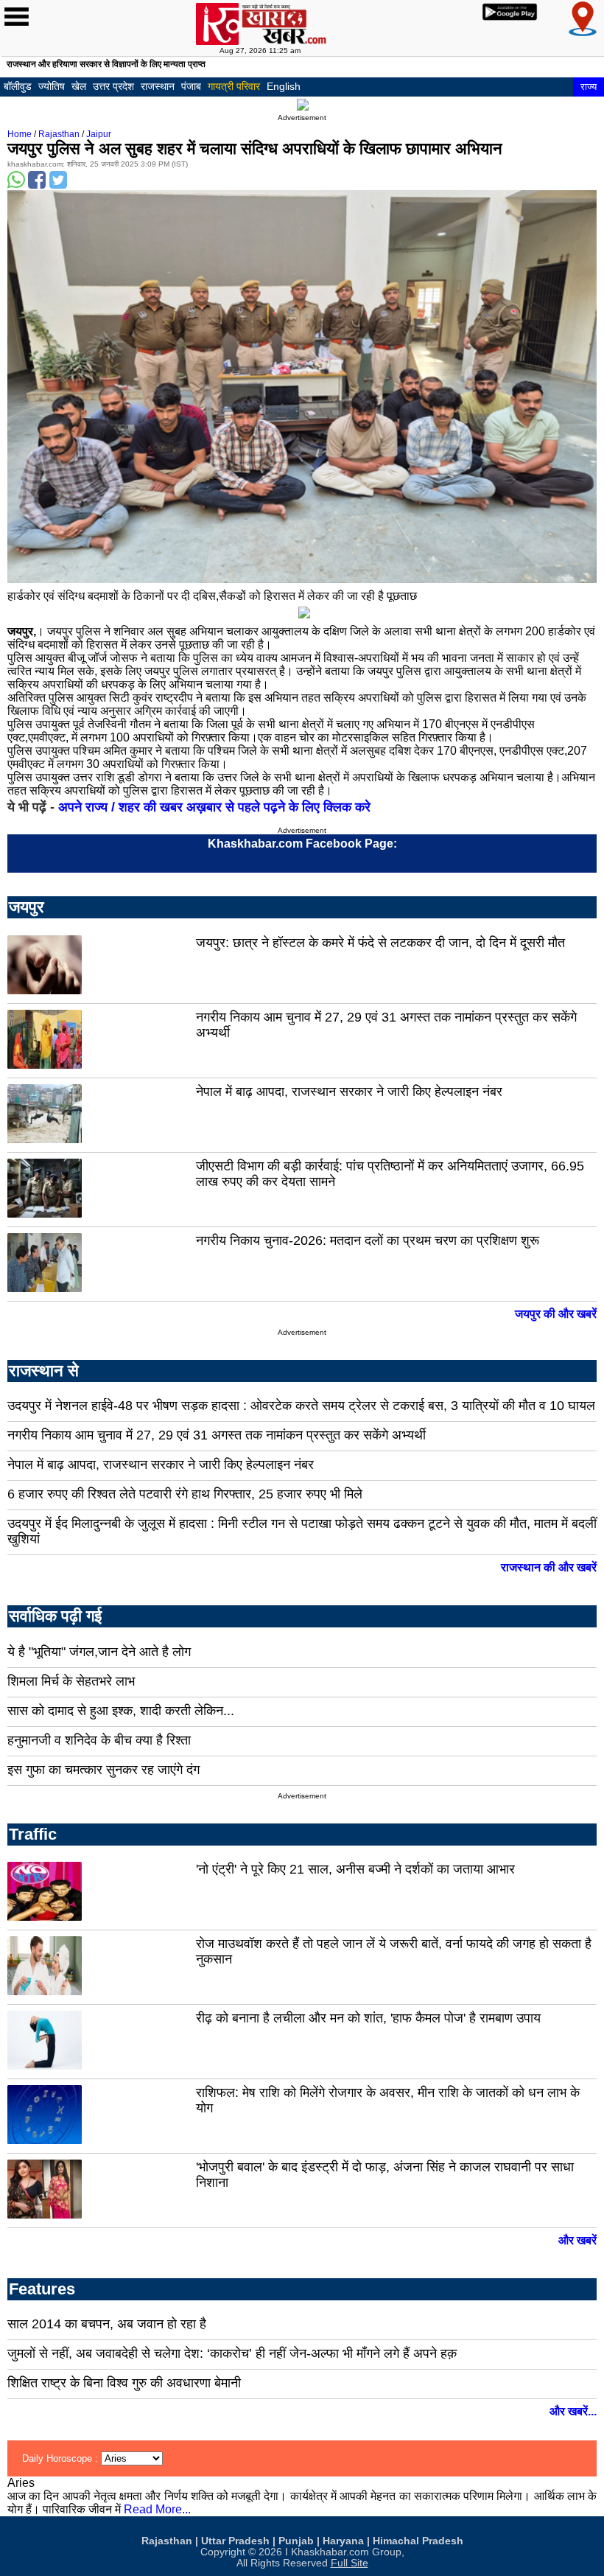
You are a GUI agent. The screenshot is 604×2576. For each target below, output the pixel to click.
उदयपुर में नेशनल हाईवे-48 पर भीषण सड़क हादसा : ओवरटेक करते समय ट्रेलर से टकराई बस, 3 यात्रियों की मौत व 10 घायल (301, 1406)
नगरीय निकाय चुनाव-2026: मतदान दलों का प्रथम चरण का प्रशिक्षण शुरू (368, 1240)
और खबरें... (573, 2411)
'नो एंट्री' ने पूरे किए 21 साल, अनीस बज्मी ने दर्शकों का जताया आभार (355, 1869)
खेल (79, 86)
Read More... (157, 2509)
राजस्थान (158, 86)
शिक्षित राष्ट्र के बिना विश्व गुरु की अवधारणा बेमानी (124, 2383)
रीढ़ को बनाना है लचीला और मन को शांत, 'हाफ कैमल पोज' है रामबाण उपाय (368, 2018)
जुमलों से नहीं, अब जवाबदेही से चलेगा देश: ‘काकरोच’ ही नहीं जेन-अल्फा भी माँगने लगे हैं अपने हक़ (232, 2353)
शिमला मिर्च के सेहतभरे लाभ (71, 1681)
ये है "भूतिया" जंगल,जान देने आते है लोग (99, 1652)
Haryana (343, 2541)
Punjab (296, 2541)
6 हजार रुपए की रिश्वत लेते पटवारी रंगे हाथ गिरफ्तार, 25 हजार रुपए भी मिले (185, 1494)
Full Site (350, 2563)
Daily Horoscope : (62, 2458)
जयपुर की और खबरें (556, 1314)
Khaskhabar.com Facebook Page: (302, 844)
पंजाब (191, 86)
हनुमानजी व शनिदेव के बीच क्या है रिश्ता (99, 1740)
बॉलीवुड (18, 86)
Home (20, 134)
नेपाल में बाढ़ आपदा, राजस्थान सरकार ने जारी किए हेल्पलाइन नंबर (349, 1092)
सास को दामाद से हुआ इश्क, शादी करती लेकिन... (121, 1711)
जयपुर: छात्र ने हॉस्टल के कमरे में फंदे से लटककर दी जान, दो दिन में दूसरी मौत (380, 943)
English (284, 86)
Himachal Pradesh (418, 2541)
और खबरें (577, 2240)
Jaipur (99, 134)
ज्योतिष (52, 86)
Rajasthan (59, 134)
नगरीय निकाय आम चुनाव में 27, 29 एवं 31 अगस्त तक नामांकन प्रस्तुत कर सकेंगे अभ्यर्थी (217, 1435)
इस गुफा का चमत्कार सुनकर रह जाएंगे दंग (103, 1770)
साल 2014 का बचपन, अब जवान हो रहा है (107, 2324)
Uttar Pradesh (235, 2541)
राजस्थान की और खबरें (549, 1567)
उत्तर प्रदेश (113, 86)
